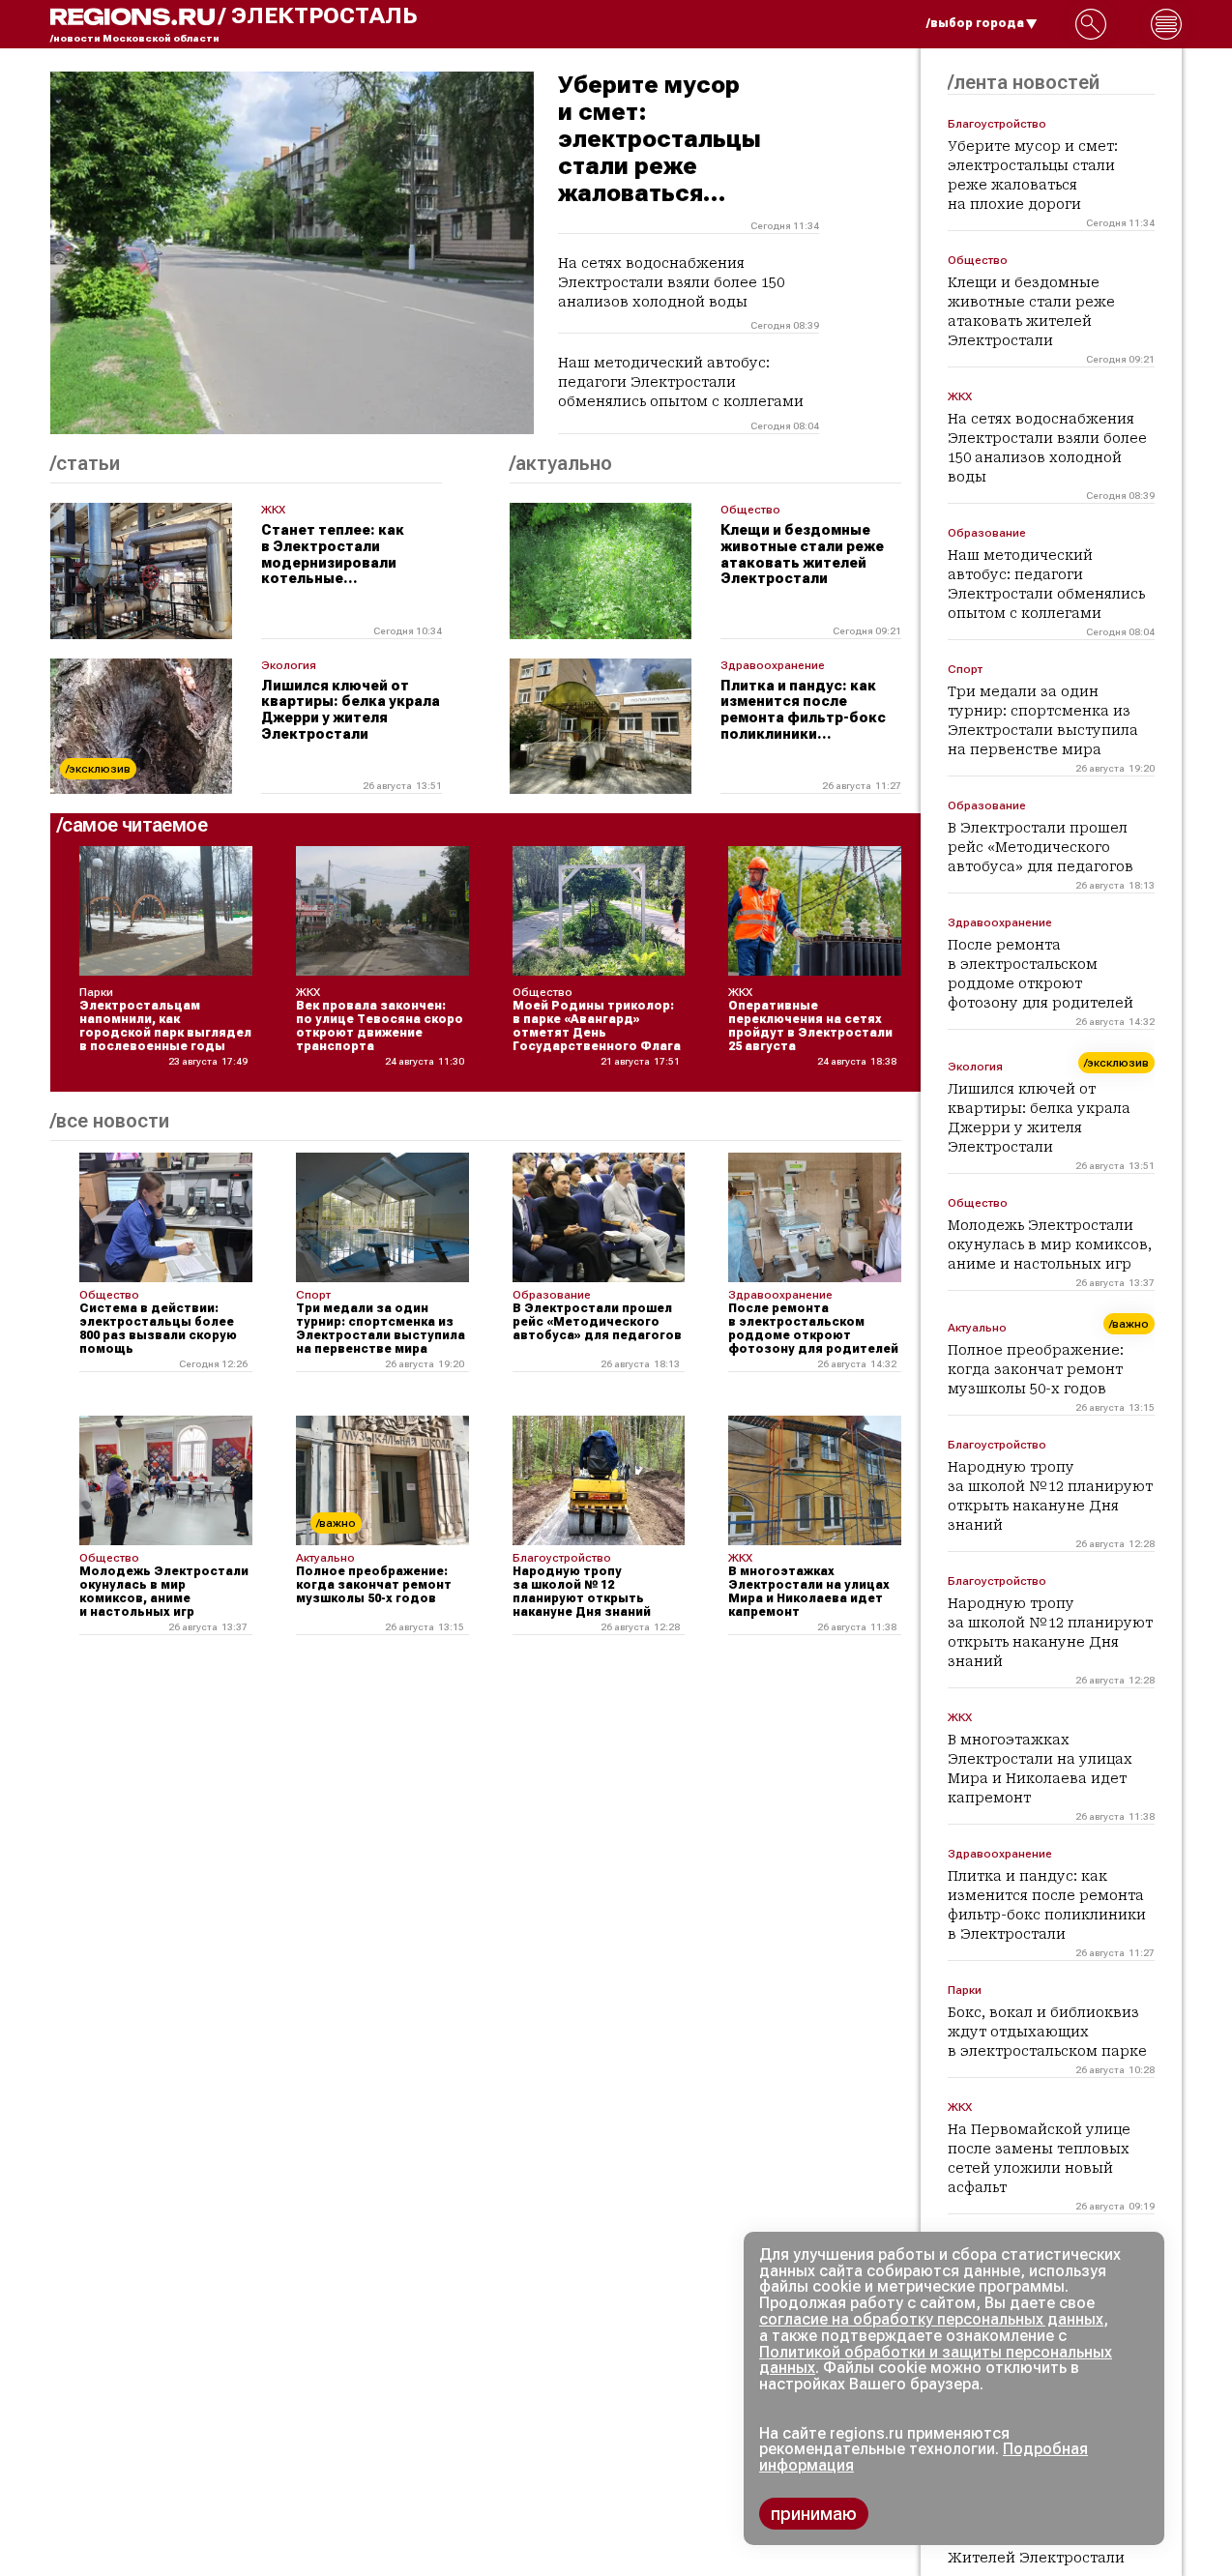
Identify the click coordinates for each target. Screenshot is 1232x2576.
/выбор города (975, 23)
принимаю (814, 2514)
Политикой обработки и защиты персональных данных (936, 2360)
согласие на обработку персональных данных (931, 2319)
